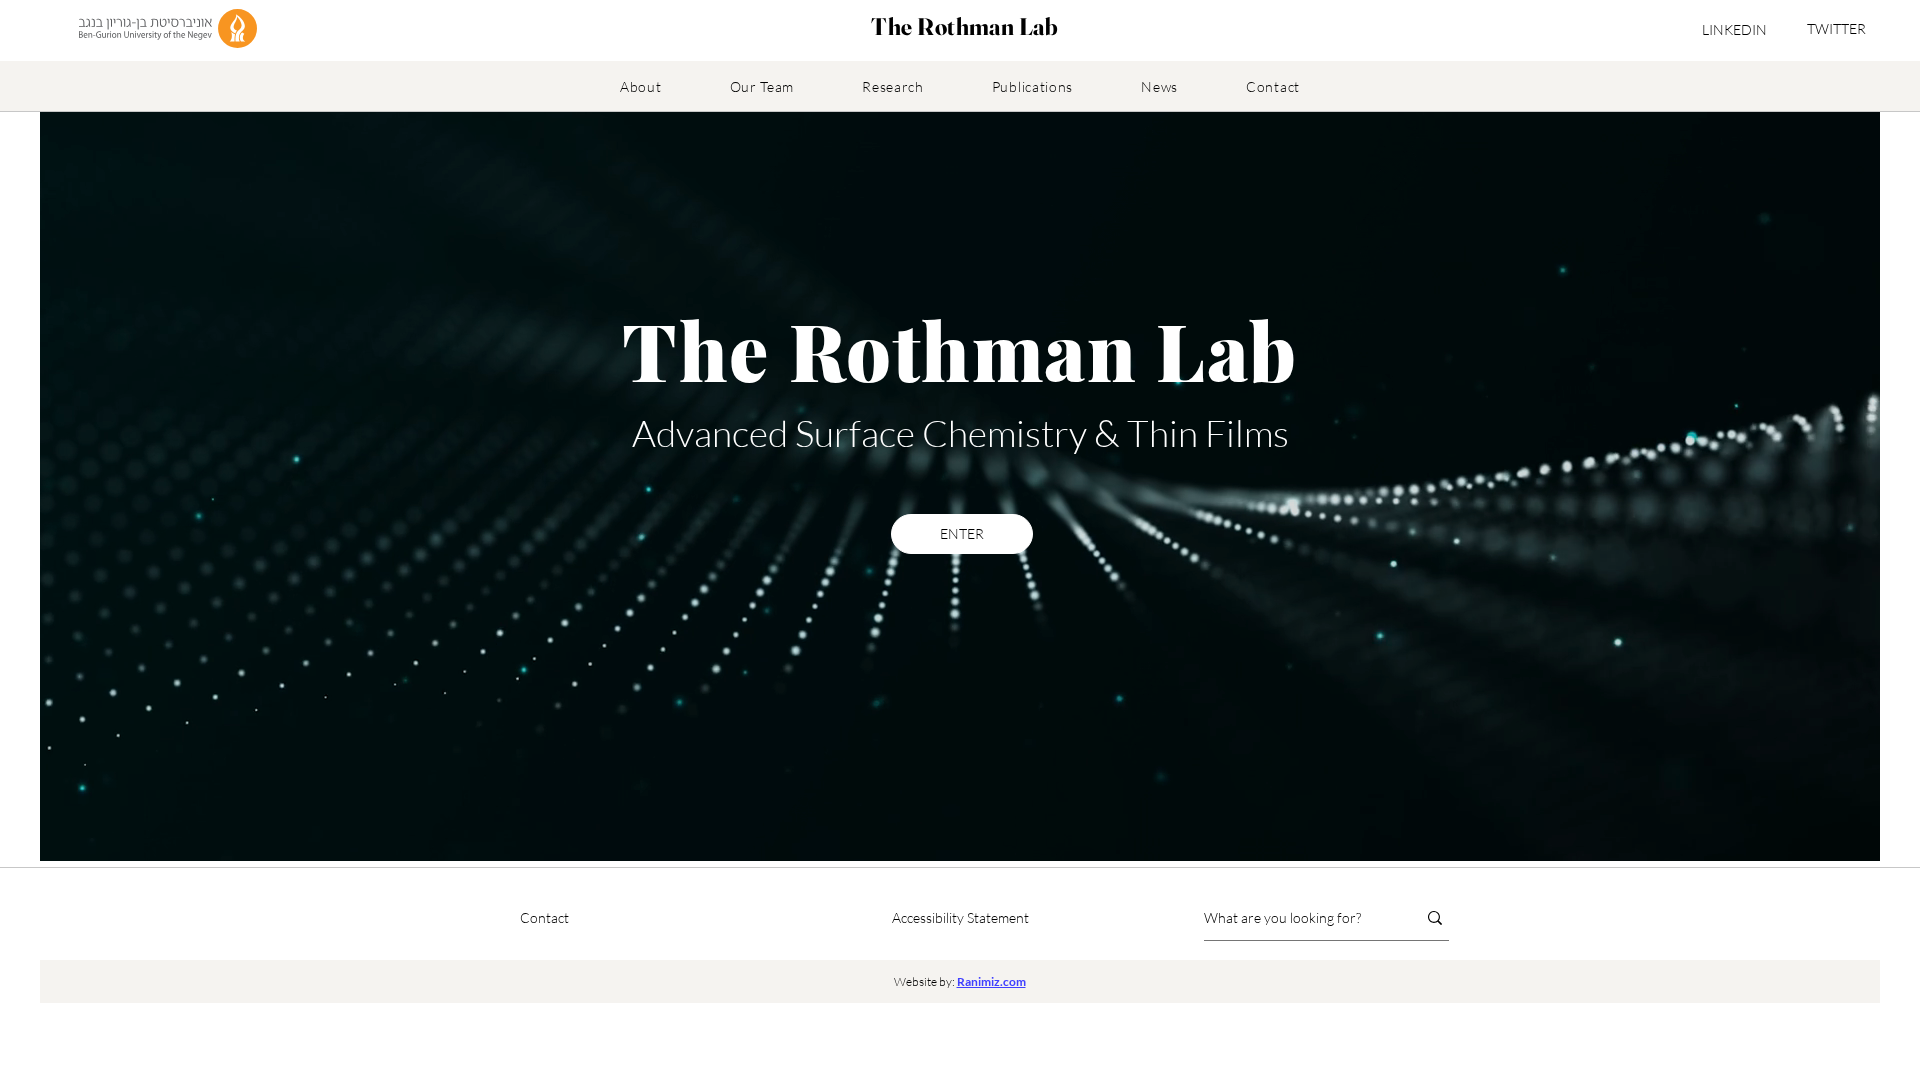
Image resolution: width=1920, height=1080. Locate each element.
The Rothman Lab (964, 26)
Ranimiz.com (991, 981)
